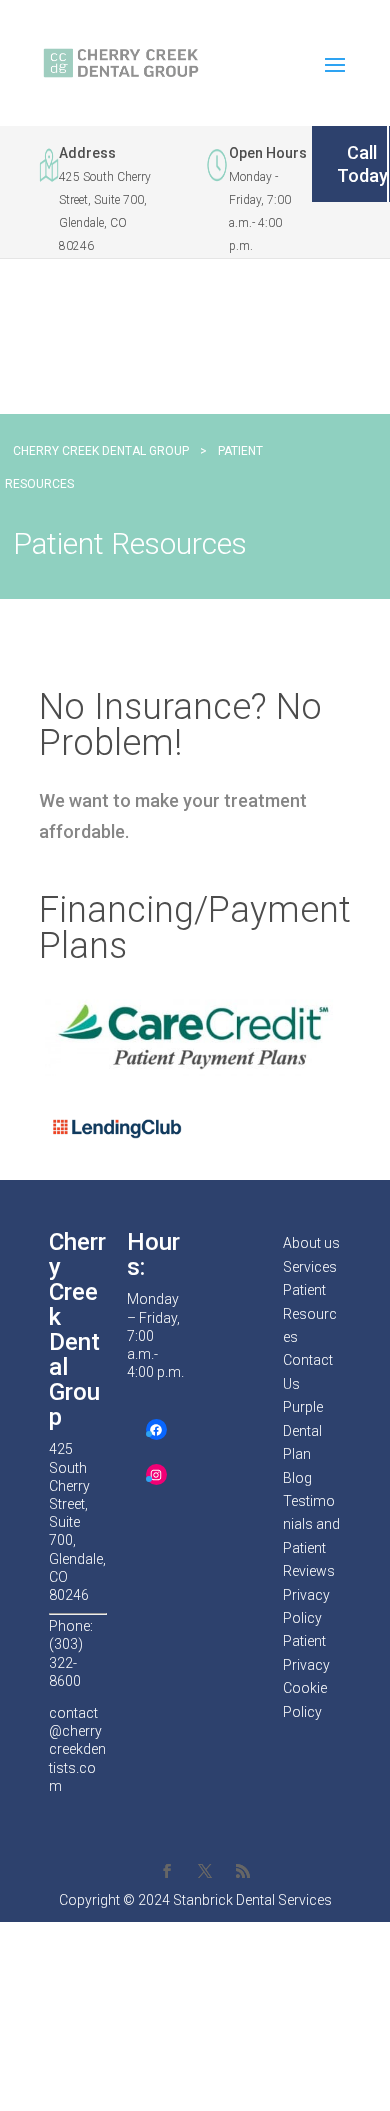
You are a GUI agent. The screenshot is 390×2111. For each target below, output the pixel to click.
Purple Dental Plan (303, 1430)
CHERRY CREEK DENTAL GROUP (101, 451)
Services (310, 1267)
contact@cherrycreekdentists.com (77, 1749)
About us (311, 1243)
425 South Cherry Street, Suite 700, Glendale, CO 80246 (77, 1522)
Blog (297, 1478)
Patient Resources (310, 1313)
